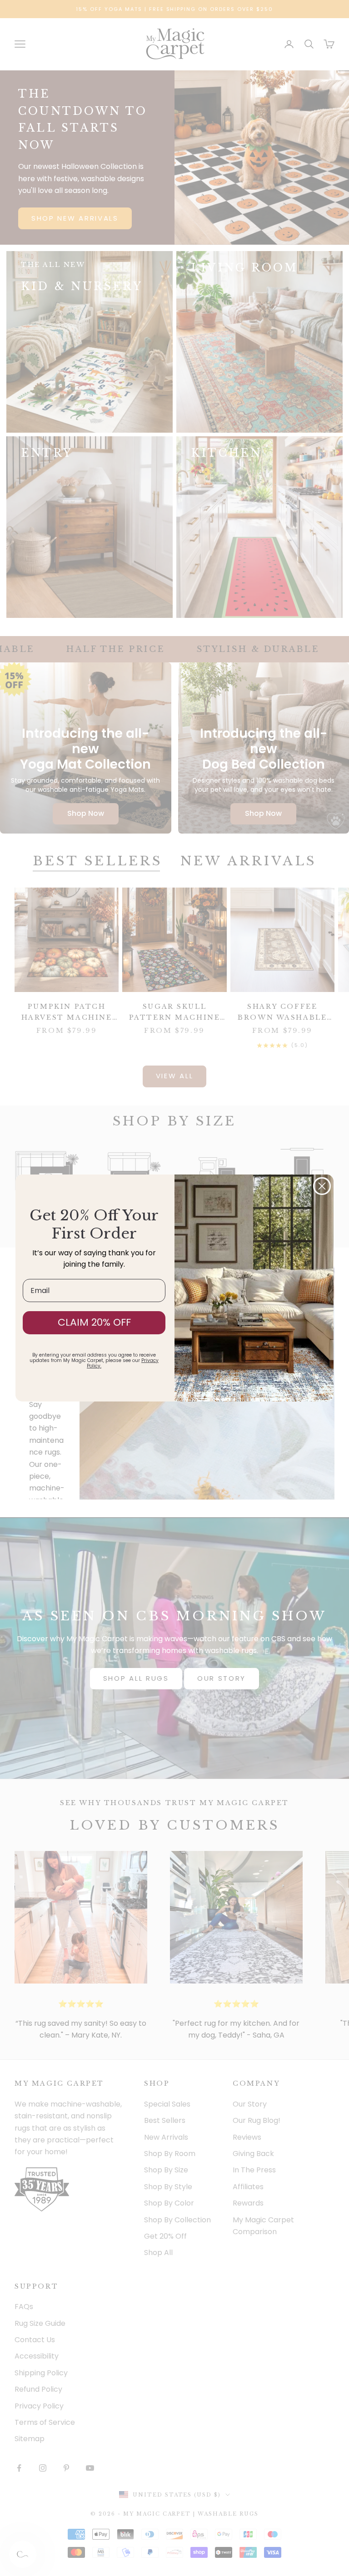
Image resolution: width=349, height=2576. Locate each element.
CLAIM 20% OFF (94, 1322)
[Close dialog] (322, 1186)
